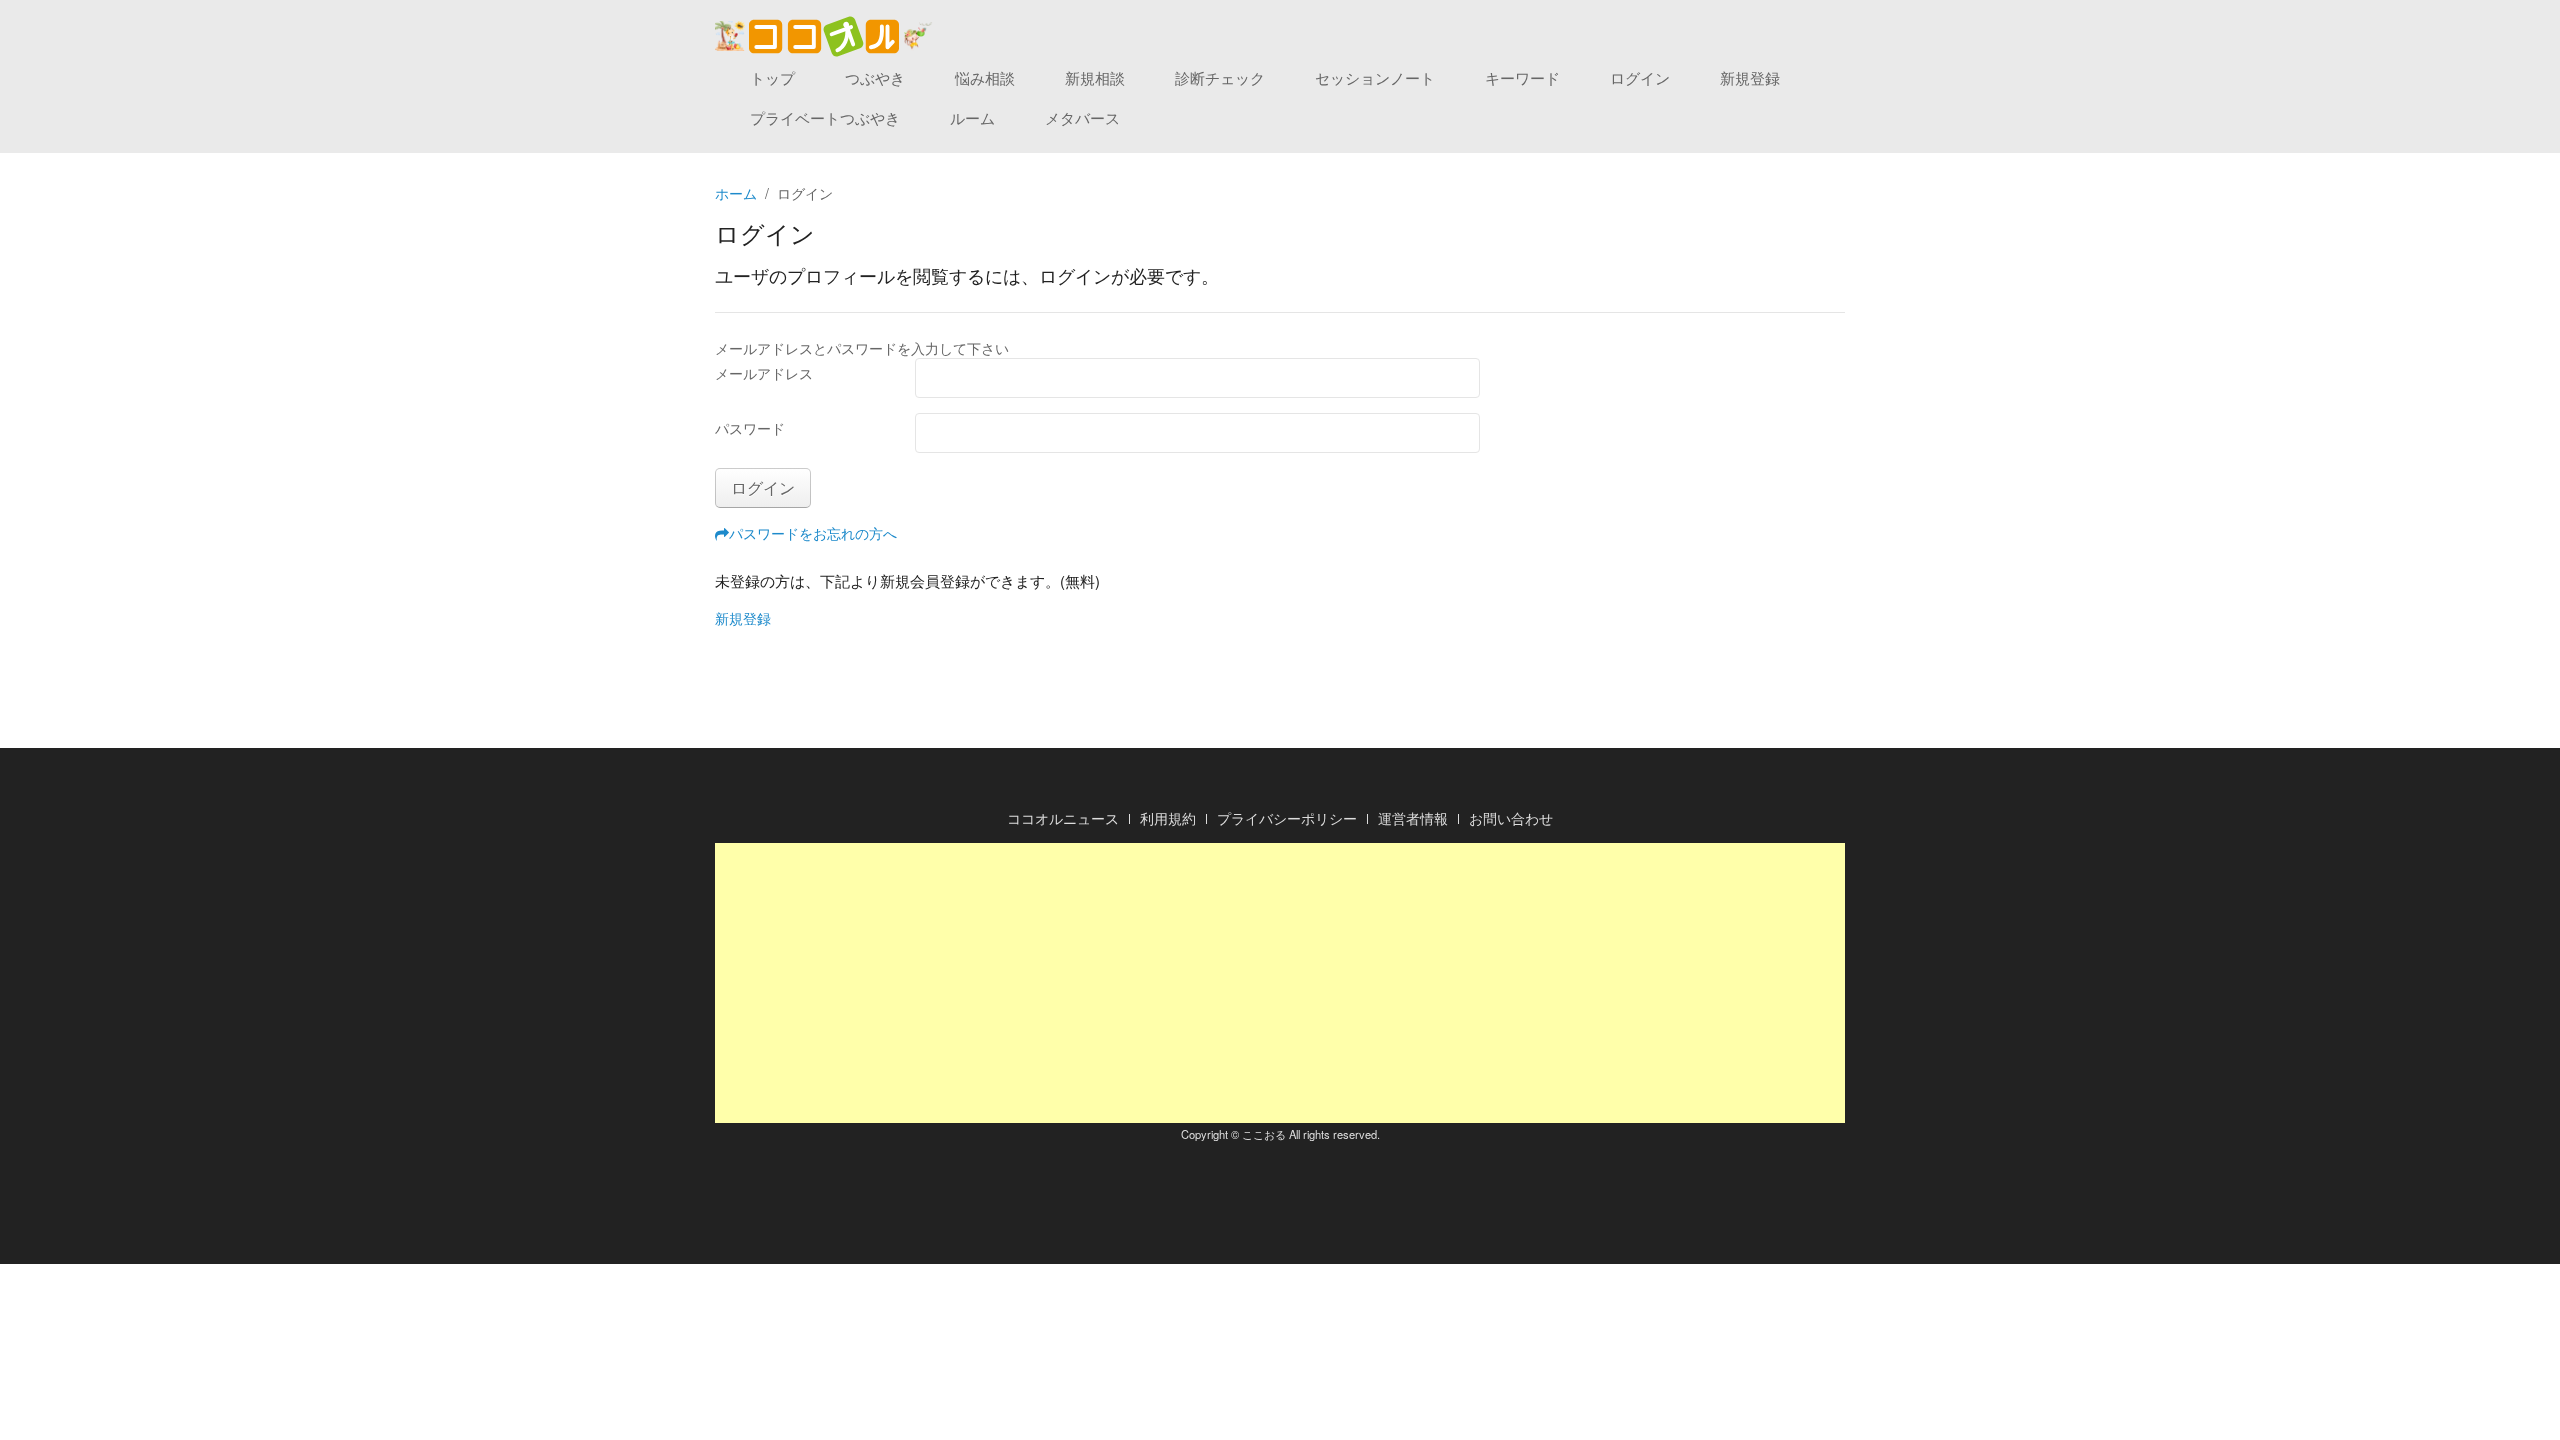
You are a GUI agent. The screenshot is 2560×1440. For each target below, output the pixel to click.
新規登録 (1750, 77)
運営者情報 (1413, 818)
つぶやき (875, 77)
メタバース (1082, 117)
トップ (772, 77)
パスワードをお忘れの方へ (813, 533)
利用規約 (1168, 818)
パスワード (750, 428)
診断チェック (1220, 77)
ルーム (972, 117)
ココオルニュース (1063, 818)
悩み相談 (985, 77)
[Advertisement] (1280, 983)
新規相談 (1095, 77)
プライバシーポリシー (1287, 818)
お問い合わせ (1511, 818)
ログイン (1640, 77)
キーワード (1522, 77)
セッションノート (1375, 77)
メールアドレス (764, 373)
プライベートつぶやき (825, 117)
